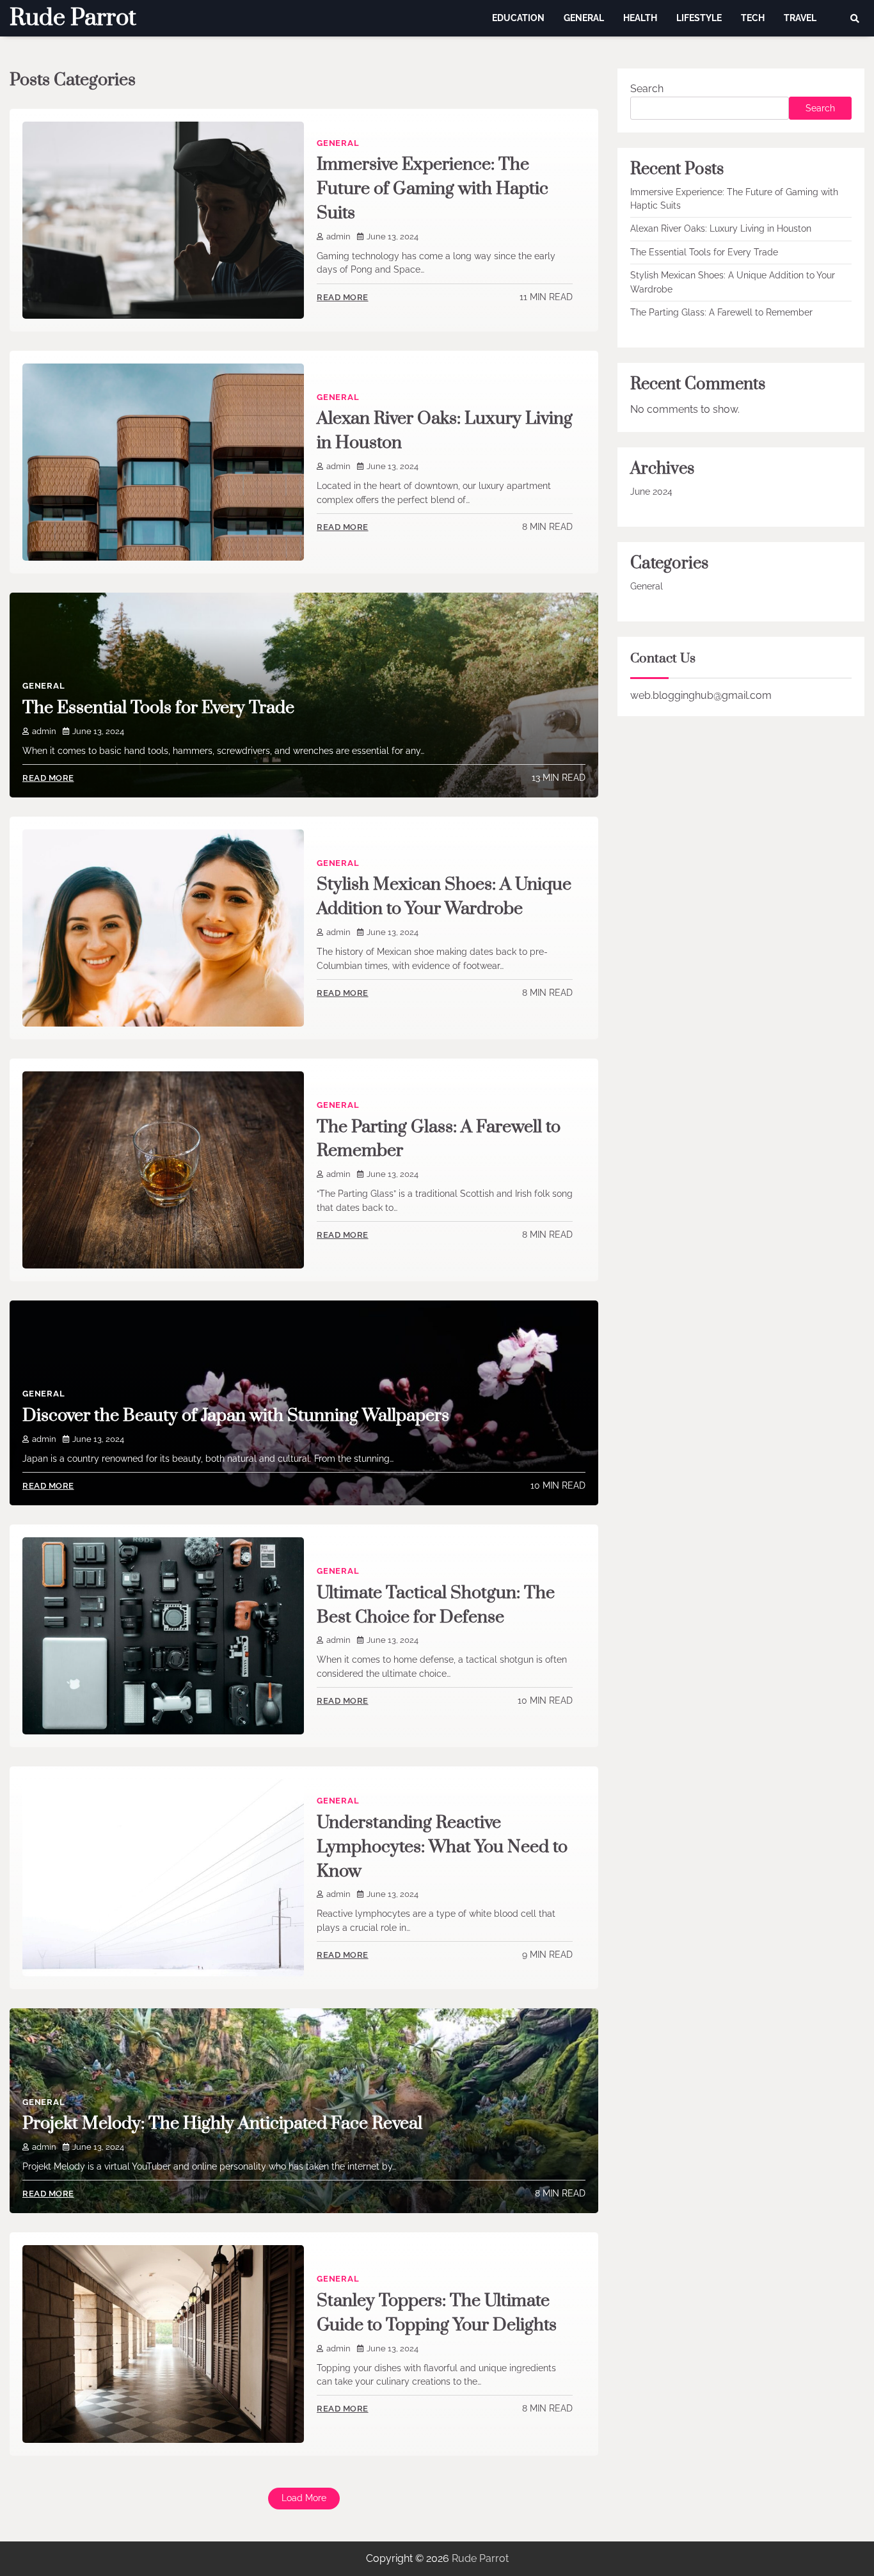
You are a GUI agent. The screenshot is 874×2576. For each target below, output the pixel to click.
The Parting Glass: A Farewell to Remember (721, 312)
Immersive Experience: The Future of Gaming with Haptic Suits (433, 189)
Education (518, 18)
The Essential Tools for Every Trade (158, 708)
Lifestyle (699, 18)
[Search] (855, 19)
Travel (800, 18)
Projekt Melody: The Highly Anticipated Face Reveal (222, 2124)
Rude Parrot (73, 18)
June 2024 (651, 492)
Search (647, 89)
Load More (304, 2498)
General (584, 18)
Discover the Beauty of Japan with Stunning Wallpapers (236, 1416)
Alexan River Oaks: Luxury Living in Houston (721, 229)
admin (338, 236)
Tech (753, 18)
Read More (343, 297)
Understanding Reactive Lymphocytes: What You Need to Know (442, 1847)
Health (640, 18)
